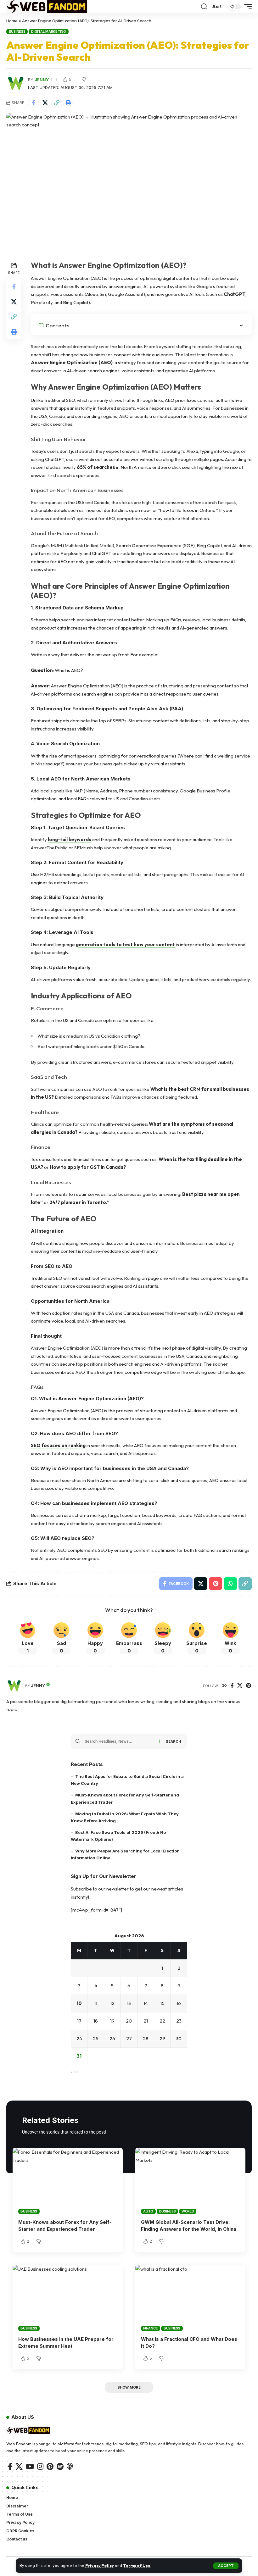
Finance (150, 2328)
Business (17, 31)
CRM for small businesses (219, 1089)
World (188, 2211)
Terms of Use (137, 2565)
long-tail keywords (70, 839)
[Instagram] (40, 2466)
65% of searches (96, 467)
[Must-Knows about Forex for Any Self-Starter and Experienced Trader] (68, 2181)
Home (12, 21)
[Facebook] (232, 1686)
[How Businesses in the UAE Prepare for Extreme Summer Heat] (68, 2298)
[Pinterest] (249, 1686)
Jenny (42, 80)
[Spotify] (60, 2466)
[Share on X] (45, 103)
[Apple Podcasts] (70, 2466)
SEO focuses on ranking (58, 1445)
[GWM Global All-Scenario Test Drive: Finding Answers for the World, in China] (190, 2181)
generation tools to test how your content (125, 944)
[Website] (224, 1686)
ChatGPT (235, 294)
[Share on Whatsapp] (230, 1584)
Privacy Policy (100, 2565)
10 (79, 2003)
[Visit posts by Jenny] (14, 1686)
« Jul (75, 2072)
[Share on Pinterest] (216, 1584)
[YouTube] (30, 2466)
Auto (148, 2211)
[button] (226, 2566)
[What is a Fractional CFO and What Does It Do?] (190, 2298)
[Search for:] (120, 1741)
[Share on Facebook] (33, 103)
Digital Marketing (49, 31)
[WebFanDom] (47, 7)
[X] (240, 1686)
